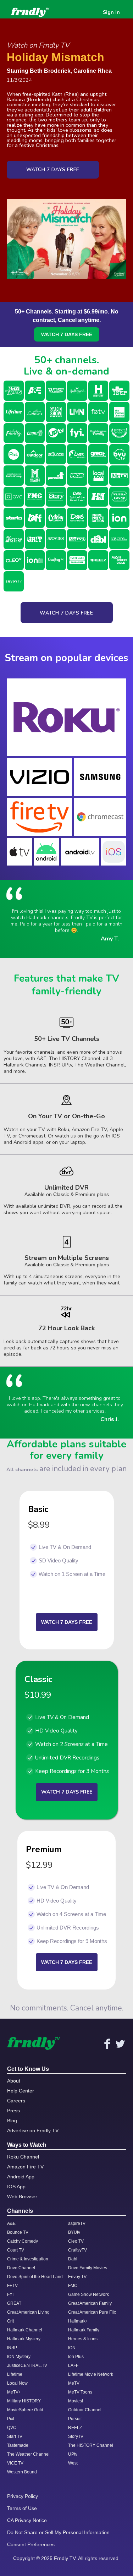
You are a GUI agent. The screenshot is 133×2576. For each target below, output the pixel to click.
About (14, 2081)
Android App (21, 2177)
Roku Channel (23, 2157)
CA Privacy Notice (27, 2520)
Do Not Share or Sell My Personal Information (58, 2532)
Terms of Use (22, 2508)
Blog (12, 2121)
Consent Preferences (31, 2544)
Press (13, 2111)
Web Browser (22, 2196)
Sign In (111, 12)
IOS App (16, 2187)
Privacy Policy (23, 2496)
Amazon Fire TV (25, 2167)
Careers (16, 2101)
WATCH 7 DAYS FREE (67, 334)
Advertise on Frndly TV (33, 2130)
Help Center (21, 2091)
